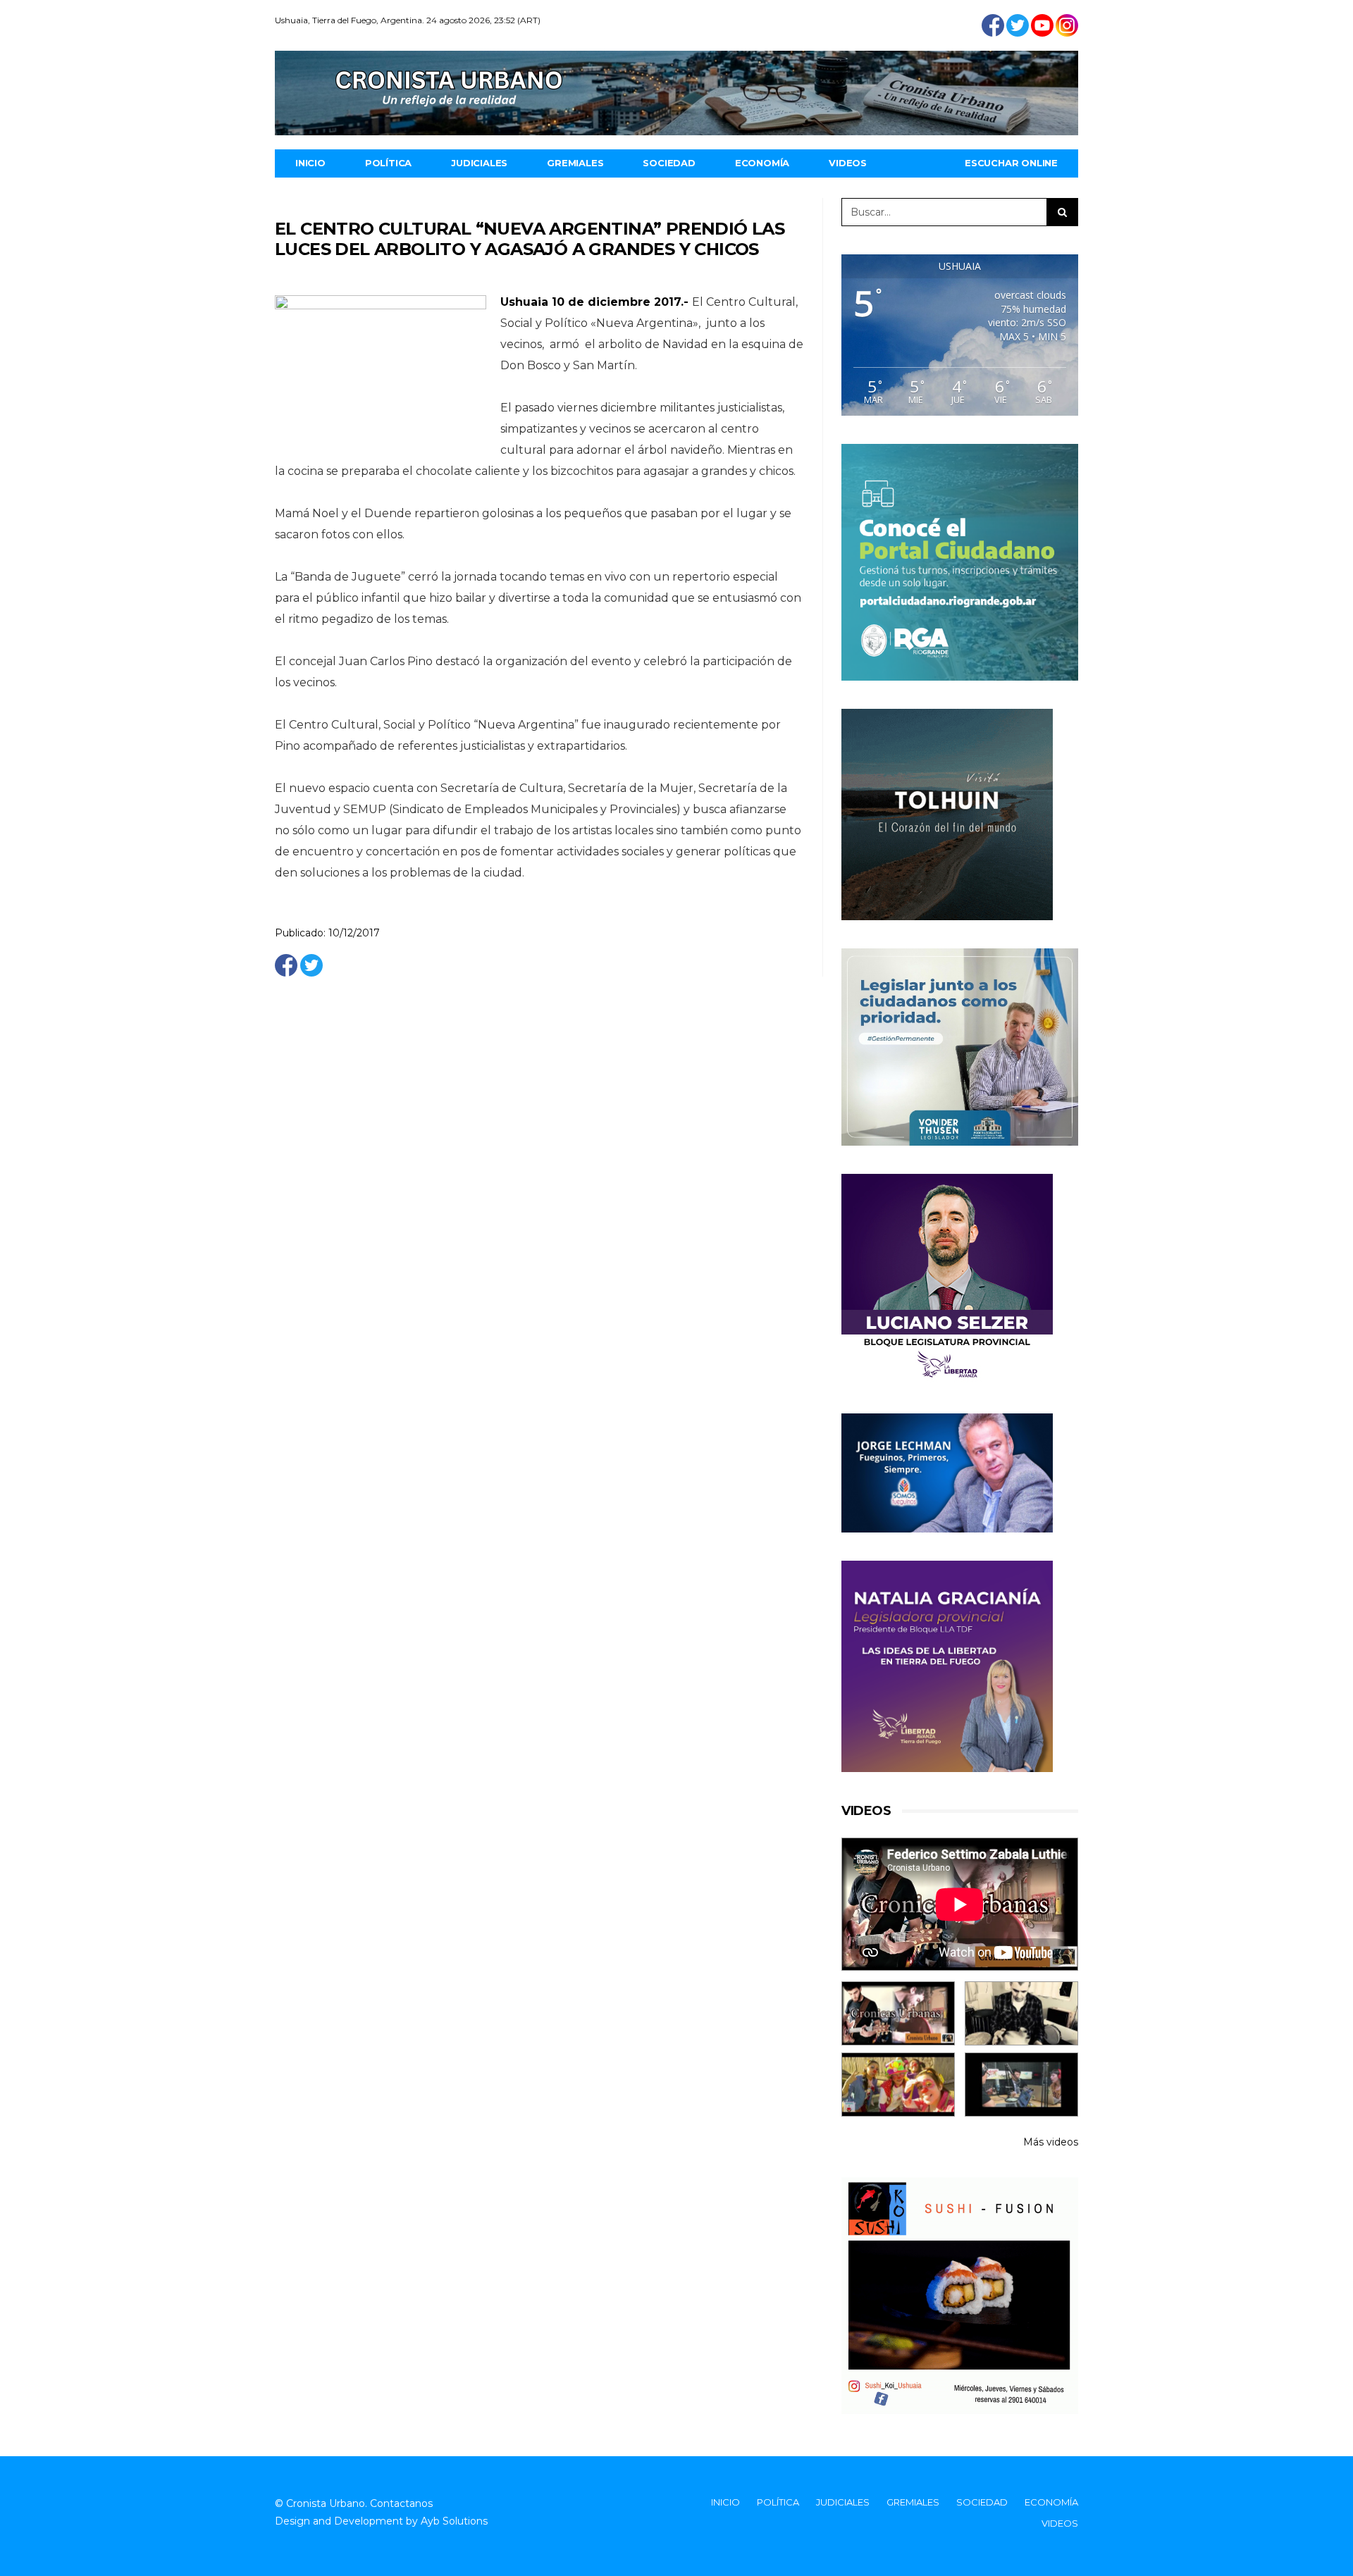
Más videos (1051, 2142)
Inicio (310, 163)
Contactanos (401, 2503)
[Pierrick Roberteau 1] (1021, 2013)
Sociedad (669, 163)
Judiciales (479, 163)
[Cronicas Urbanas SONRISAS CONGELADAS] (898, 2085)
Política (388, 163)
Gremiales (575, 163)
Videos (848, 163)
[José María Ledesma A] (1021, 2085)
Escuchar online (1011, 163)
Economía (762, 163)
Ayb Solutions (454, 2521)
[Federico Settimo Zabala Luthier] (898, 2013)
